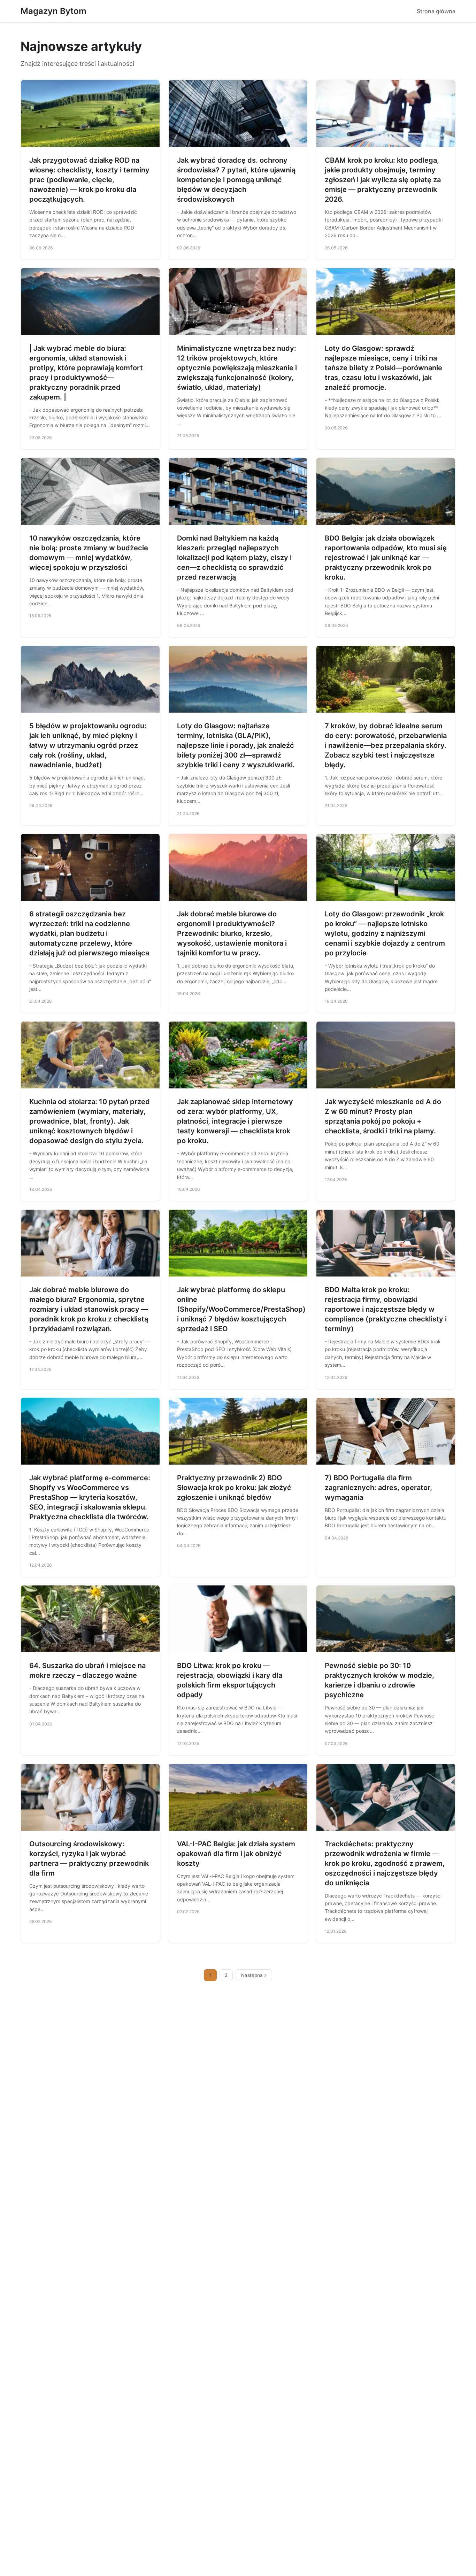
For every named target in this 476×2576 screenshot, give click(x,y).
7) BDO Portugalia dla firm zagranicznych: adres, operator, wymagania (378, 1488)
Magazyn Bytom (53, 11)
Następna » (254, 1975)
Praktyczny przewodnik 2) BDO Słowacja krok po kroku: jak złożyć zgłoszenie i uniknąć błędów (234, 1488)
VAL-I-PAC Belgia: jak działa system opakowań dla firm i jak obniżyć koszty (236, 1854)
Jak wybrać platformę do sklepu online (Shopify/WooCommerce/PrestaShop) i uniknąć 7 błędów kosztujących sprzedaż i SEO (241, 1309)
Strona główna (436, 11)
